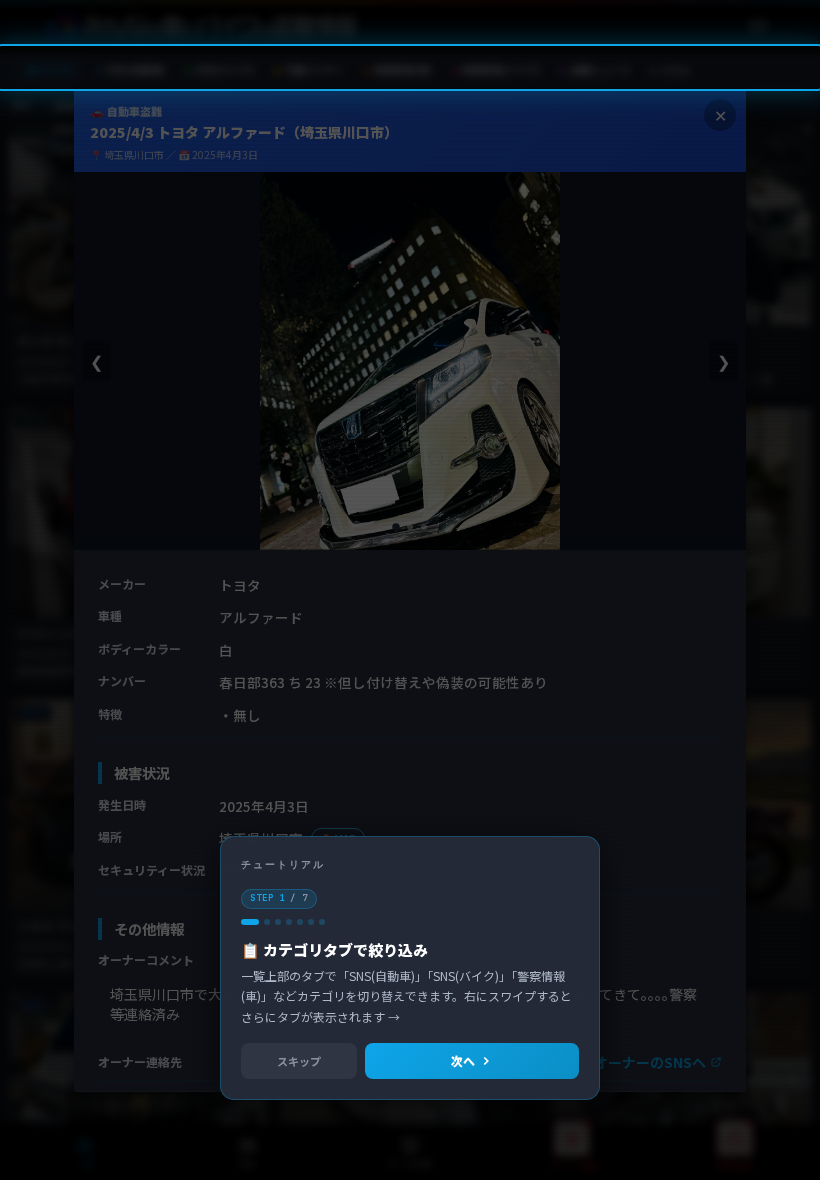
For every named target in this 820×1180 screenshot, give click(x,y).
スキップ (299, 1061)
